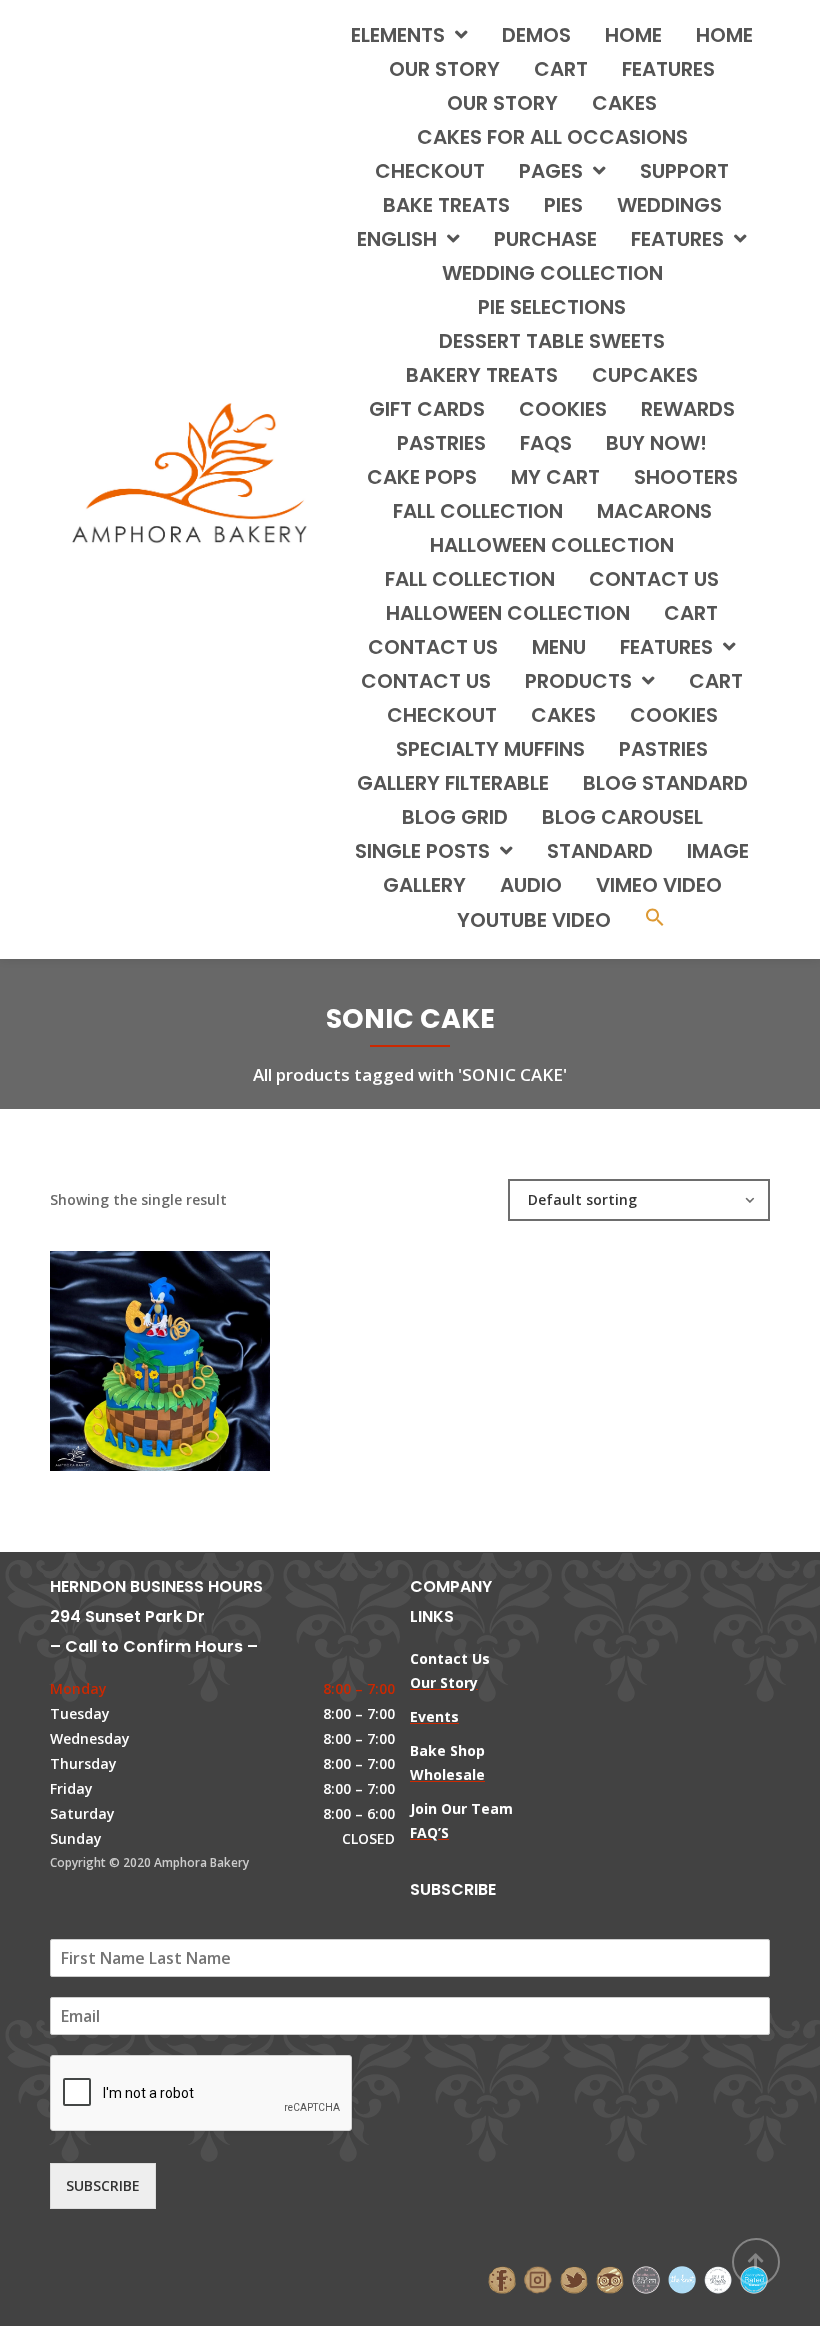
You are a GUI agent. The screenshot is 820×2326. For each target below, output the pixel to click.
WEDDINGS (669, 205)
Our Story (444, 69)
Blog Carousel (622, 817)
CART (691, 613)
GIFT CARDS (427, 409)
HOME (633, 35)
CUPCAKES (645, 375)
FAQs (546, 443)
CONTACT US (654, 579)
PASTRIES (441, 443)
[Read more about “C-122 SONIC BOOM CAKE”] (194, 1351)
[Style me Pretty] (718, 2277)
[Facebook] (502, 2277)
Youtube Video (534, 920)
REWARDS (688, 409)
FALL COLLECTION (478, 511)
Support (684, 171)
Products (578, 681)
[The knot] (682, 2277)
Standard (600, 851)
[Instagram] (538, 2277)
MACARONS (654, 511)
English (397, 239)
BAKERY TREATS (482, 375)
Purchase (545, 239)
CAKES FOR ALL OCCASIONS (552, 137)
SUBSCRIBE (103, 2185)
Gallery (424, 885)
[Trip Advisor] (610, 2277)
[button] (655, 919)
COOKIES (563, 409)
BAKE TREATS (446, 205)
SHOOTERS (686, 477)
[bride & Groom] (646, 2277)
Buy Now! (656, 443)
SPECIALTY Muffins (490, 749)
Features (668, 69)
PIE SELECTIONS (552, 307)
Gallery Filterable (453, 783)
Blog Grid (455, 817)
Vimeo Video (659, 885)
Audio (531, 885)
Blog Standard (665, 783)
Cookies (674, 715)
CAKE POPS (422, 477)
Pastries (663, 749)
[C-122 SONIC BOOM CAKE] (126, 1351)
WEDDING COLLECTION (552, 273)
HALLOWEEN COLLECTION (552, 545)
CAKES (624, 103)
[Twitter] (574, 2277)
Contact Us (426, 681)
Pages (551, 171)
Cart (561, 69)
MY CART (555, 477)
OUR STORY (502, 103)
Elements (398, 35)
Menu (559, 647)
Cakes (563, 715)
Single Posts (422, 851)
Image (718, 851)
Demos (536, 35)
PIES (563, 205)
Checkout (430, 171)
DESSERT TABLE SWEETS (552, 341)
